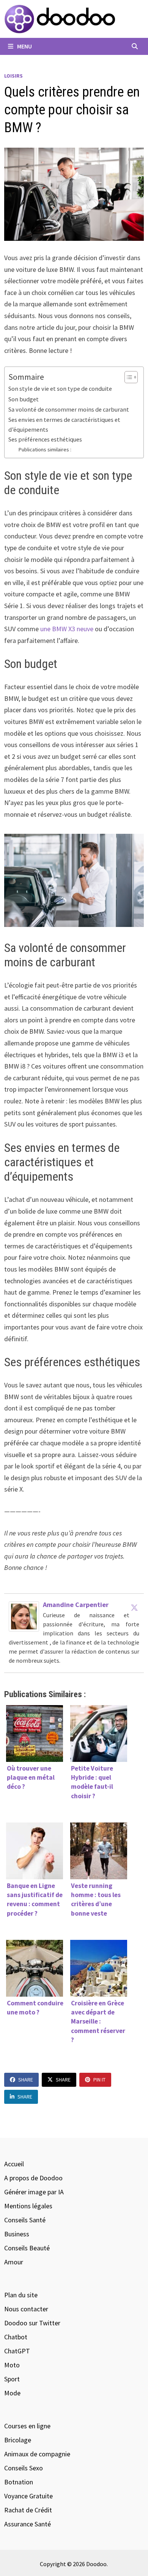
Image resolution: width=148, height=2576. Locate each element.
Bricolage (18, 2440)
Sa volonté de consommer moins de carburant (69, 409)
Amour (14, 2262)
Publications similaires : (45, 449)
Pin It (99, 2080)
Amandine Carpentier (76, 1605)
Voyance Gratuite (28, 2496)
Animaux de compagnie (37, 2454)
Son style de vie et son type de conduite (60, 389)
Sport (12, 2379)
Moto (12, 2365)
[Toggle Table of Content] (127, 377)
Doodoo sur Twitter (32, 2323)
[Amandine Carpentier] (24, 1616)
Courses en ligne (27, 2426)
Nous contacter (26, 2309)
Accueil (14, 2164)
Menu (24, 46)
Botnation (19, 2482)
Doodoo (96, 2564)
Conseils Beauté (27, 2248)
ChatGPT (17, 2351)
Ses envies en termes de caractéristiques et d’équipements (64, 424)
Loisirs (13, 76)
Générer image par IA (34, 2192)
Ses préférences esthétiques (45, 439)
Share (26, 2080)
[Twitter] (134, 1607)
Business (17, 2234)
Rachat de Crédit (28, 2510)
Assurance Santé (28, 2524)
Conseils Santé (25, 2220)
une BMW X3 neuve (67, 629)
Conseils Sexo (24, 2468)
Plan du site (21, 2295)
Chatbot (16, 2337)
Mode (12, 2393)
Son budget (24, 399)
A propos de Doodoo (33, 2178)
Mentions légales (28, 2206)
